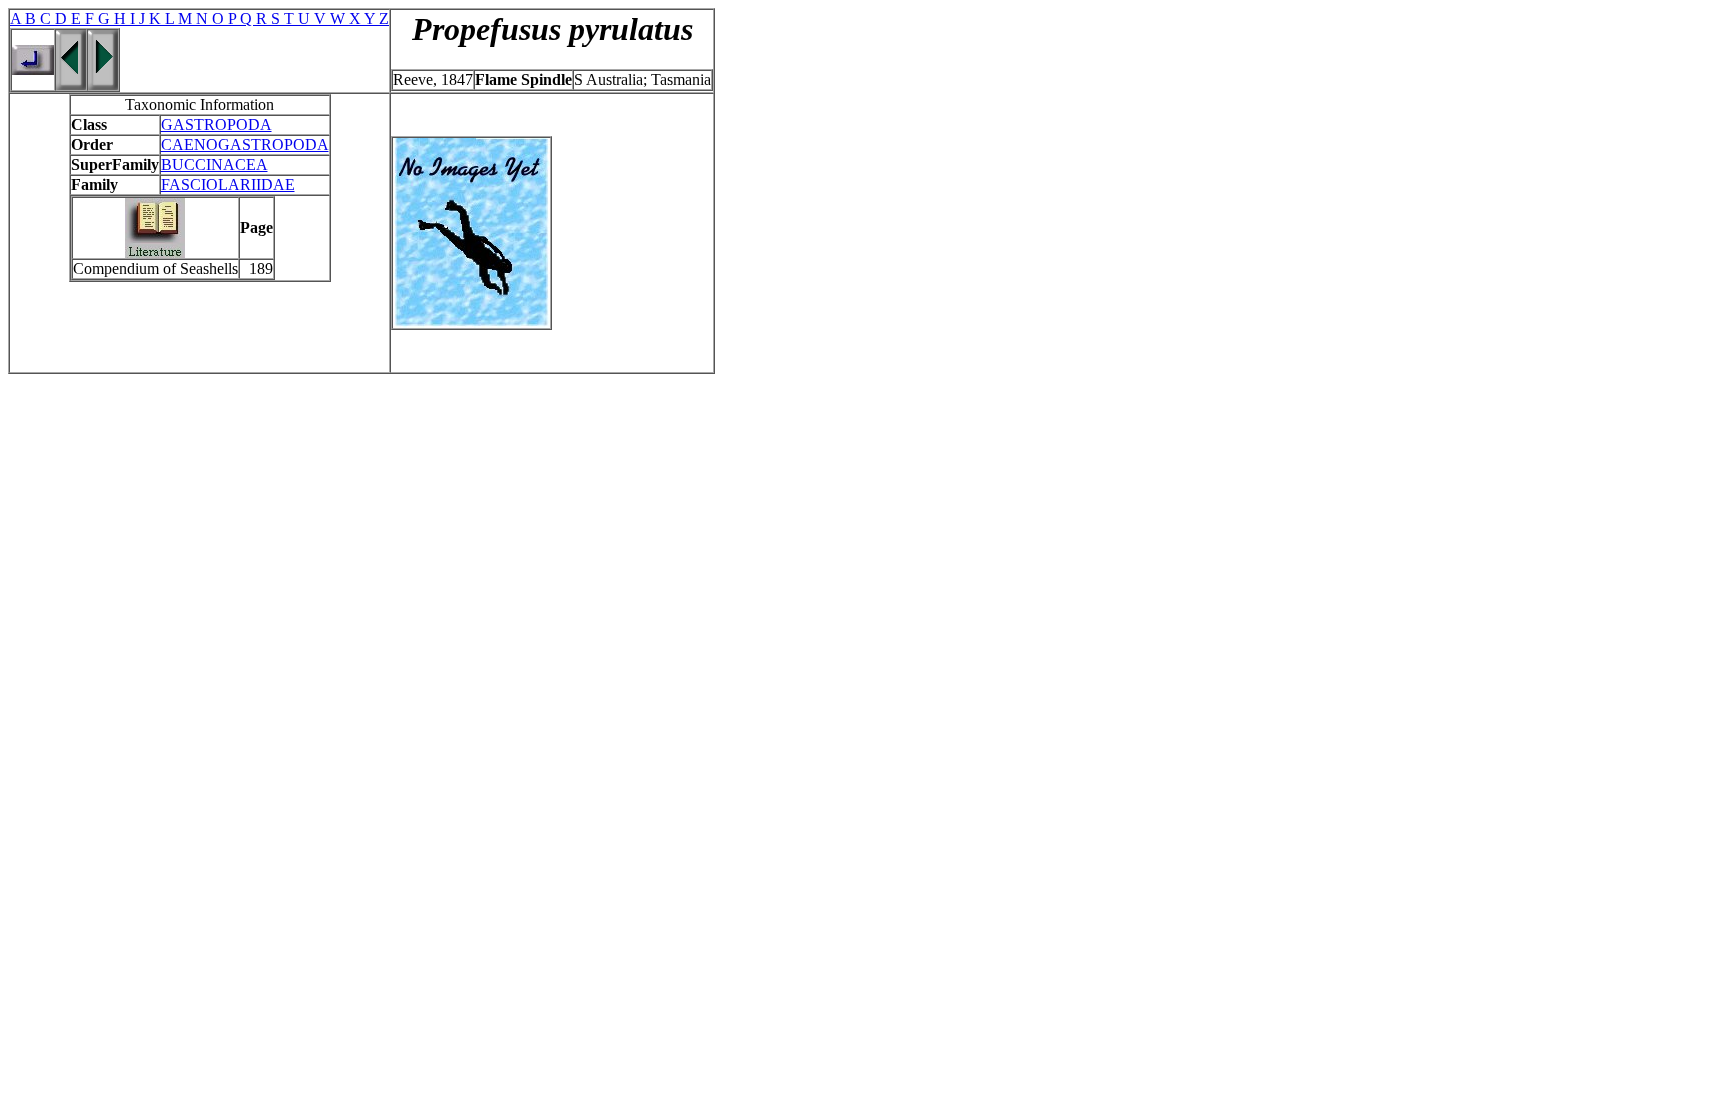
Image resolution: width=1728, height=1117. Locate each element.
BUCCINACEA (214, 164)
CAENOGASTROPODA (245, 144)
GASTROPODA (216, 124)
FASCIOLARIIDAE (228, 184)
